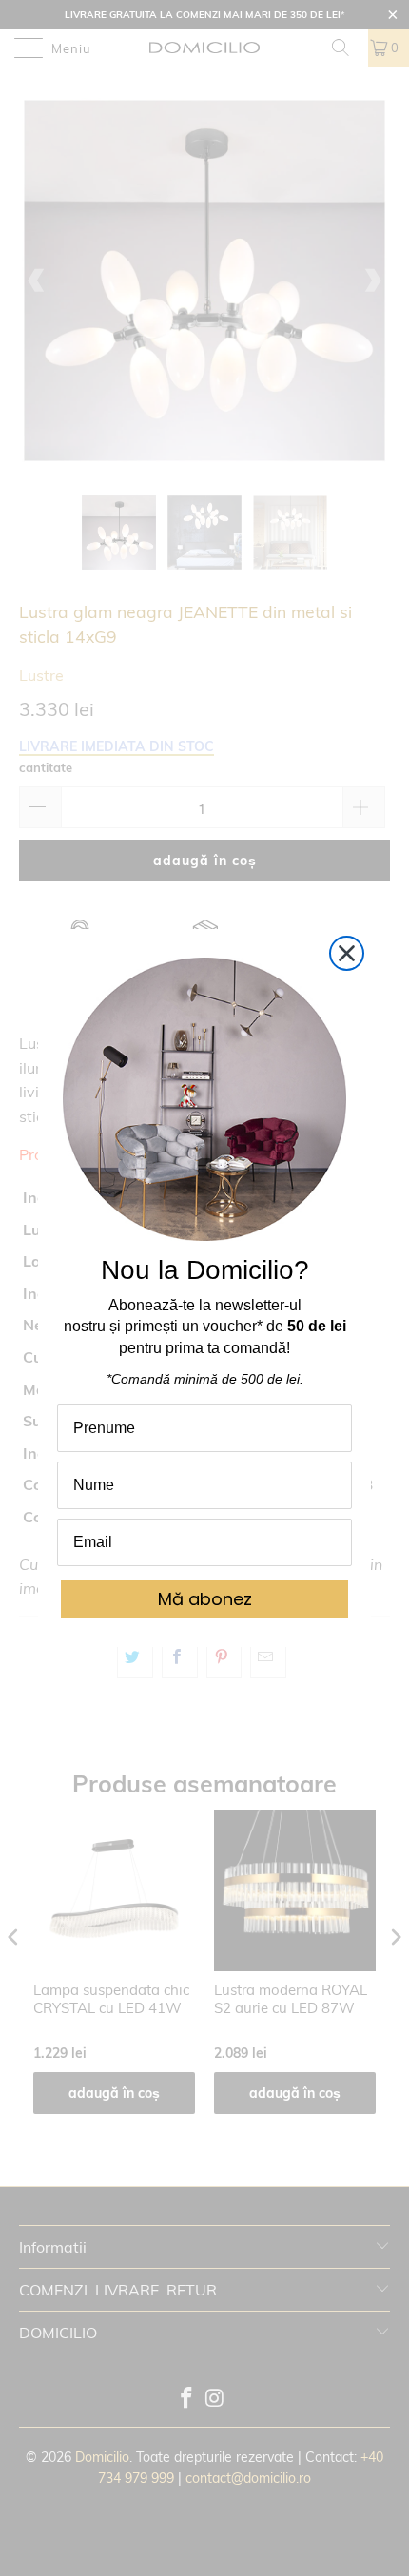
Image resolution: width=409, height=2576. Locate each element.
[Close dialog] (347, 953)
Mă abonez (205, 1599)
